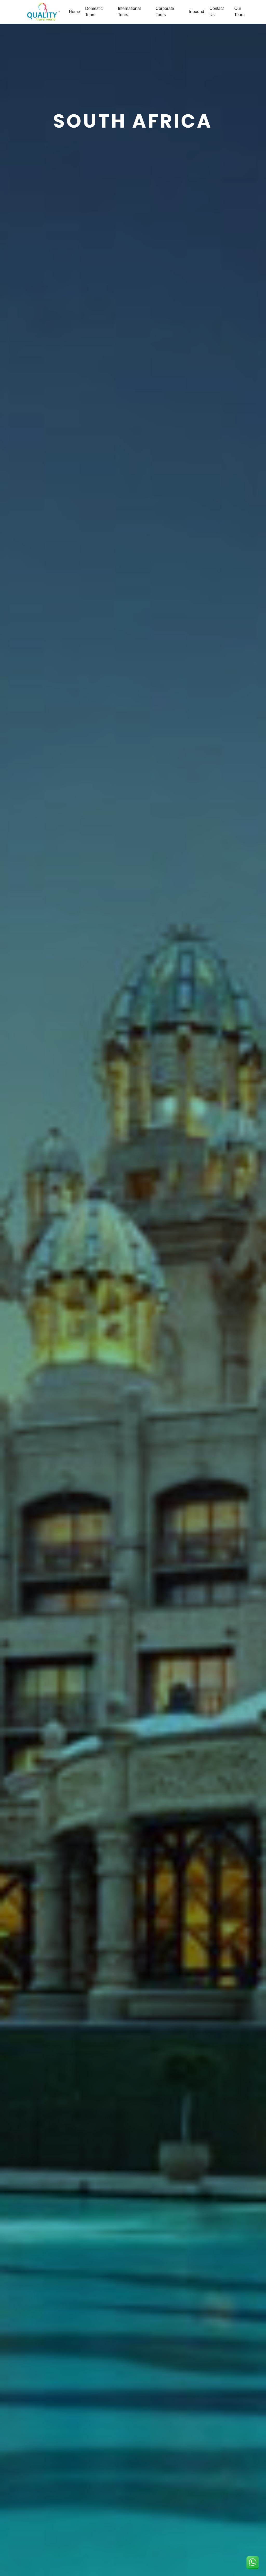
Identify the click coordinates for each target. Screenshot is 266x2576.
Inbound (197, 12)
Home (74, 12)
